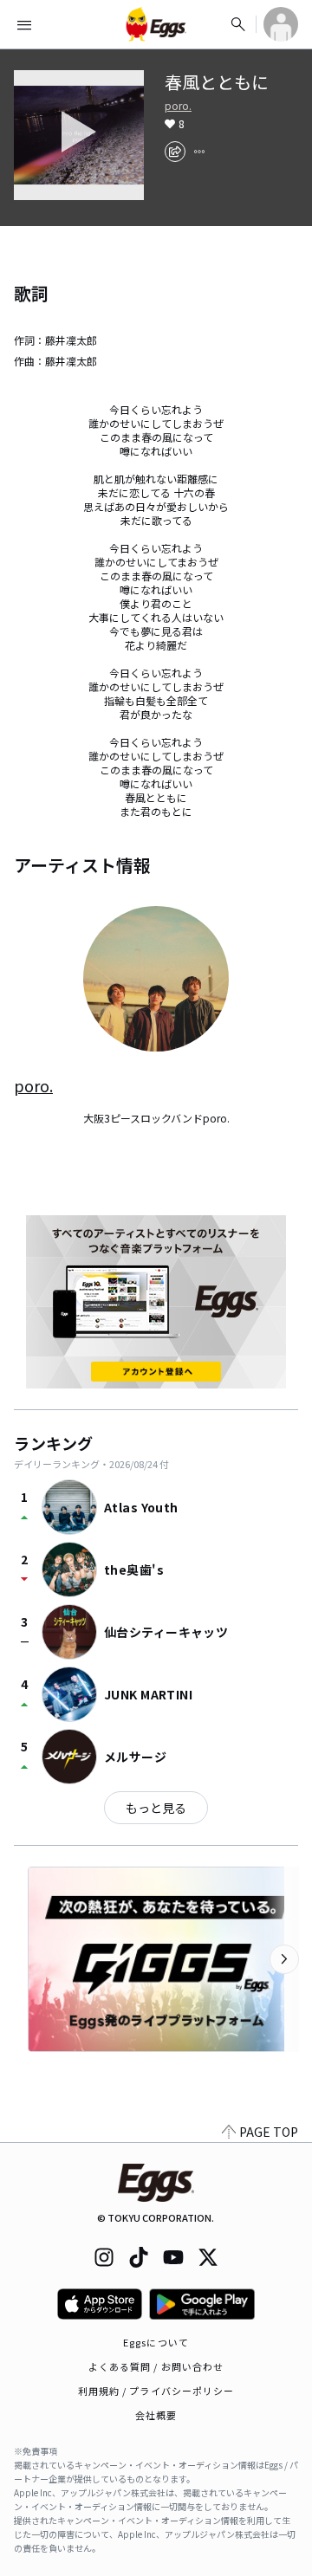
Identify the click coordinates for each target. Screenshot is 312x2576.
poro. (178, 106)
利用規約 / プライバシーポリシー (156, 2391)
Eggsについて (156, 2342)
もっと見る (156, 1808)
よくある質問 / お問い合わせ (156, 2366)
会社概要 (156, 2415)
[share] (175, 152)
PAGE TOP (269, 2132)
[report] (199, 152)
